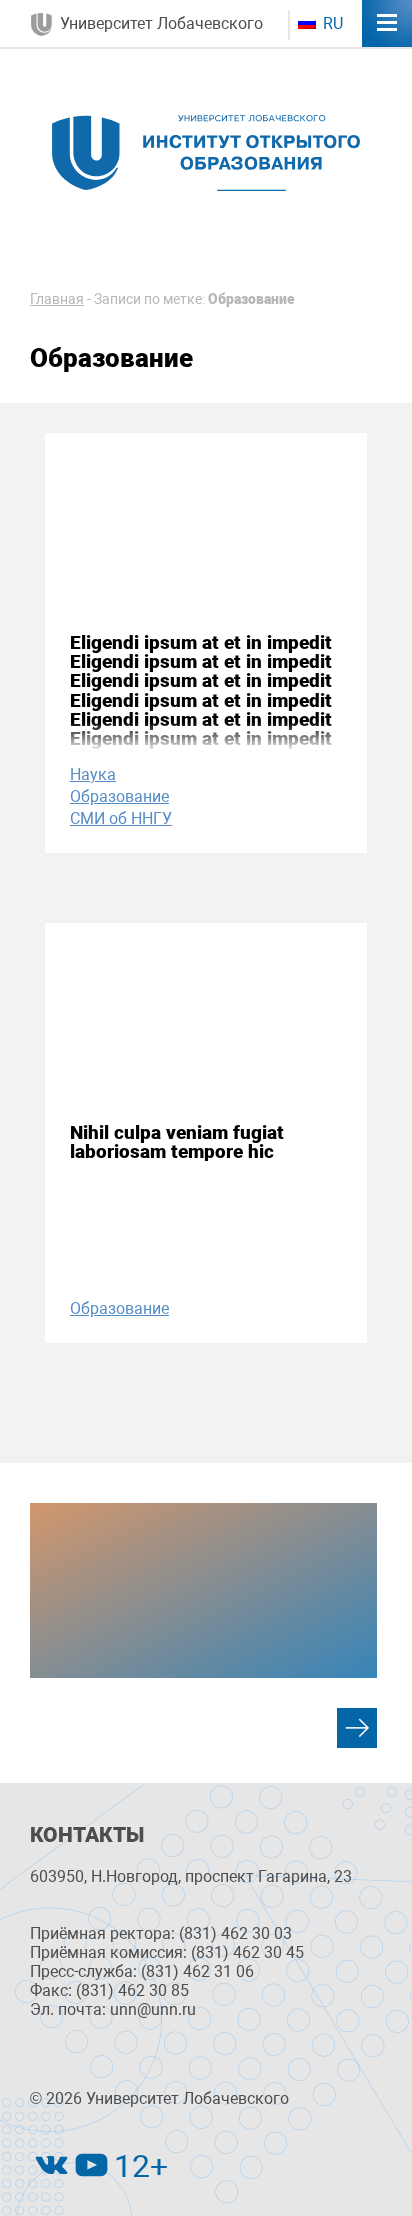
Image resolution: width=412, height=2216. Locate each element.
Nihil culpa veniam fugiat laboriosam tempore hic (177, 1142)
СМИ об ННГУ (121, 818)
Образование (119, 796)
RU (331, 23)
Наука (93, 774)
